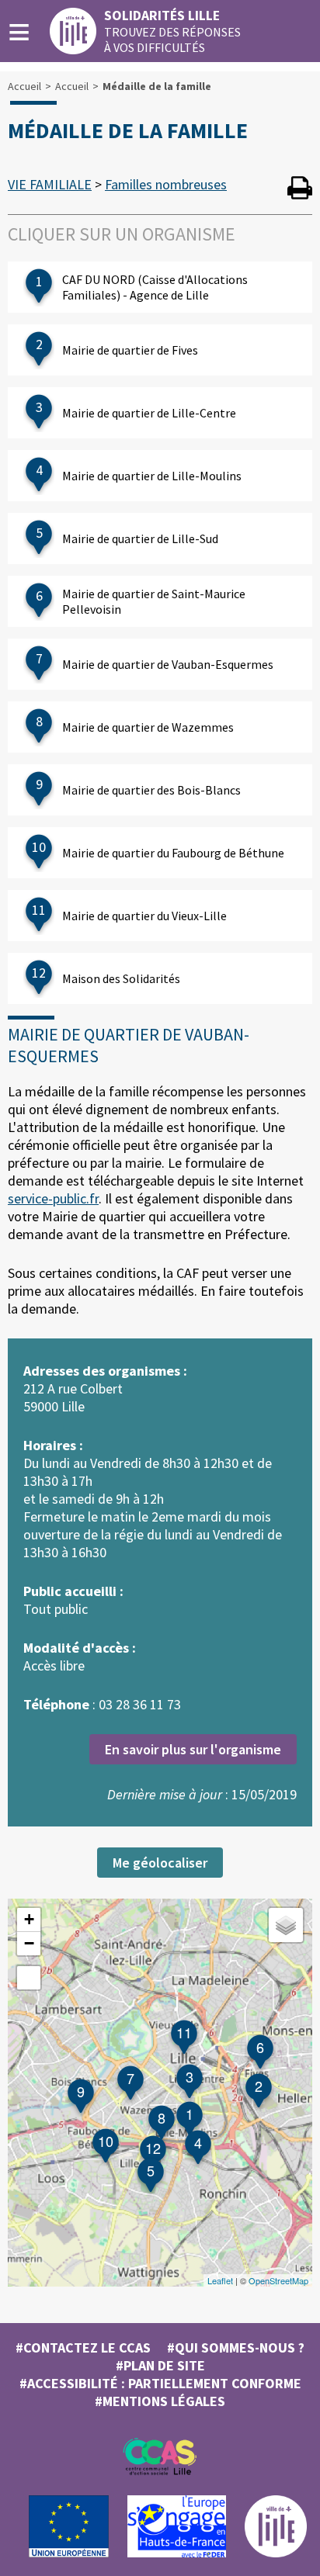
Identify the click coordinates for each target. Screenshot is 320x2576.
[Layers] (286, 1925)
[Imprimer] (300, 190)
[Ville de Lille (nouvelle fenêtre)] (276, 2553)
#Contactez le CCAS (83, 2347)
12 (153, 2148)
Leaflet (220, 2280)
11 (184, 2032)
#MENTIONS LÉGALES (160, 2401)
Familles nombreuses (166, 184)
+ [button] (29, 1919)
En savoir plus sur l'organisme (193, 1749)
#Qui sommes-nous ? (236, 2347)
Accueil (24, 86)
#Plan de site (160, 2365)
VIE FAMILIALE (50, 184)
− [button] (29, 1943)
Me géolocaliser (160, 1863)
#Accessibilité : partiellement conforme (160, 2383)
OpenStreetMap (278, 2280)
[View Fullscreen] (29, 1978)
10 (106, 2141)
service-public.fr (53, 1198)
